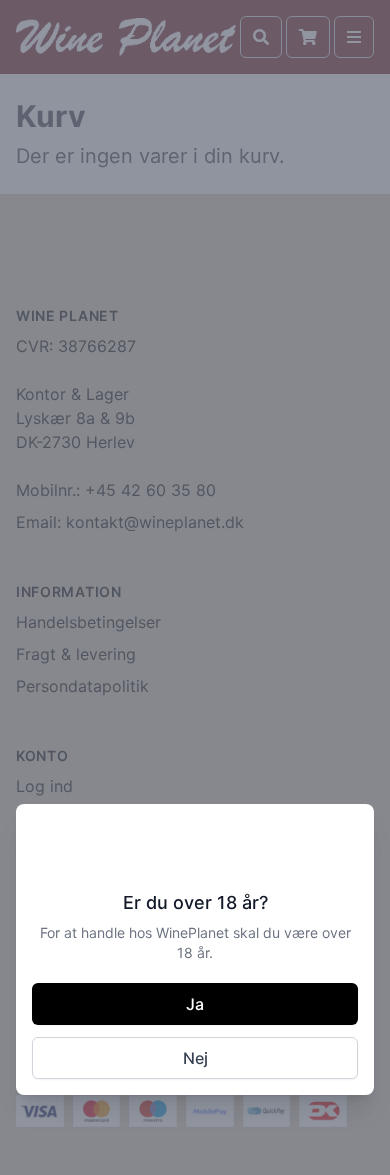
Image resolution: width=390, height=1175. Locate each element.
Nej (195, 1058)
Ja (195, 1004)
